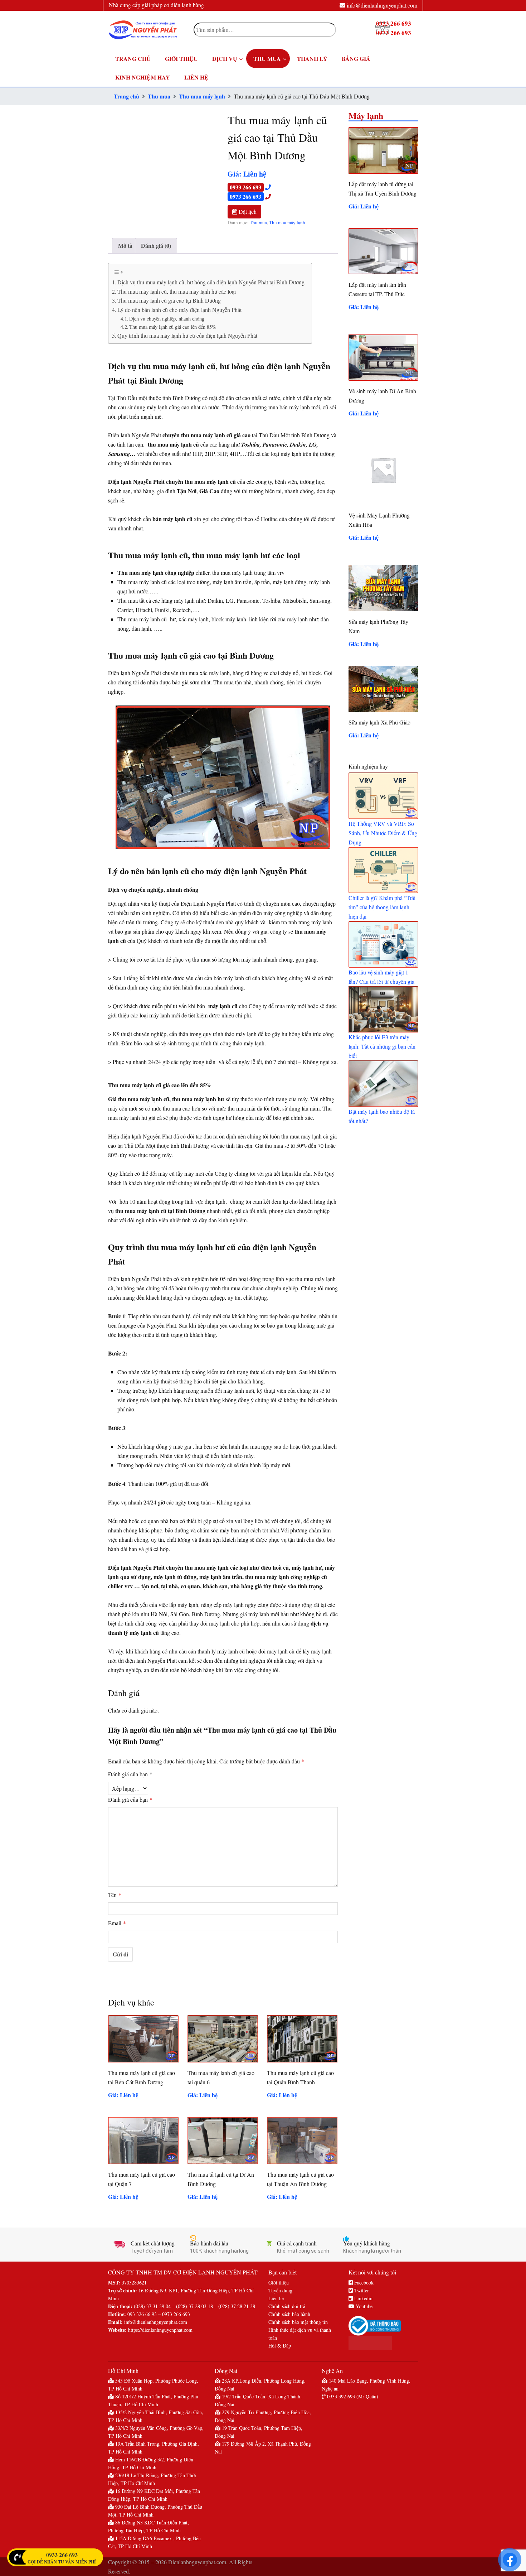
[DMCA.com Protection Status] (383, 2343)
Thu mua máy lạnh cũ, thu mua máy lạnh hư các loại (177, 291)
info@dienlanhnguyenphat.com (382, 5)
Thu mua (159, 96)
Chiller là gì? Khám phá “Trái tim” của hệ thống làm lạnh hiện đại (382, 907)
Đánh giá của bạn (130, 1774)
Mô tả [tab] (125, 245)
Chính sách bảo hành (289, 2314)
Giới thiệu (279, 2283)
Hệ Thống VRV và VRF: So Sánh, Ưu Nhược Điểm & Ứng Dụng (383, 833)
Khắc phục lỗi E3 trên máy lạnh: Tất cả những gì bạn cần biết (382, 1046)
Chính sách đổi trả (287, 2306)
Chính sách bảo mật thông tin (298, 2322)
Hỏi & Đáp (280, 2346)
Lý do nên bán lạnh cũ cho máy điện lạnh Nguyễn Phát (179, 310)
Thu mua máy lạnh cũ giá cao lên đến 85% (173, 327)
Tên (115, 1895)
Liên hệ (276, 2298)
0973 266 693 (245, 196)
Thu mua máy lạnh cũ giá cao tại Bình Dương (169, 300)
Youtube (363, 2306)
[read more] (383, 796)
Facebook (363, 2283)
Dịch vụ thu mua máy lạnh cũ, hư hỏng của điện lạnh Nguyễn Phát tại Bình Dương (211, 282)
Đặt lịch (247, 211)
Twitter (361, 2290)
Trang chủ (126, 96)
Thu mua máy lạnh (202, 96)
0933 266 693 (245, 187)
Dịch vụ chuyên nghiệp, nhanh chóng (167, 319)
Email (117, 1923)
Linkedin (363, 2298)
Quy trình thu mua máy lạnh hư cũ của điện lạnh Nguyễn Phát (188, 335)
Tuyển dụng (280, 2290)
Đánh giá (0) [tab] (156, 245)
